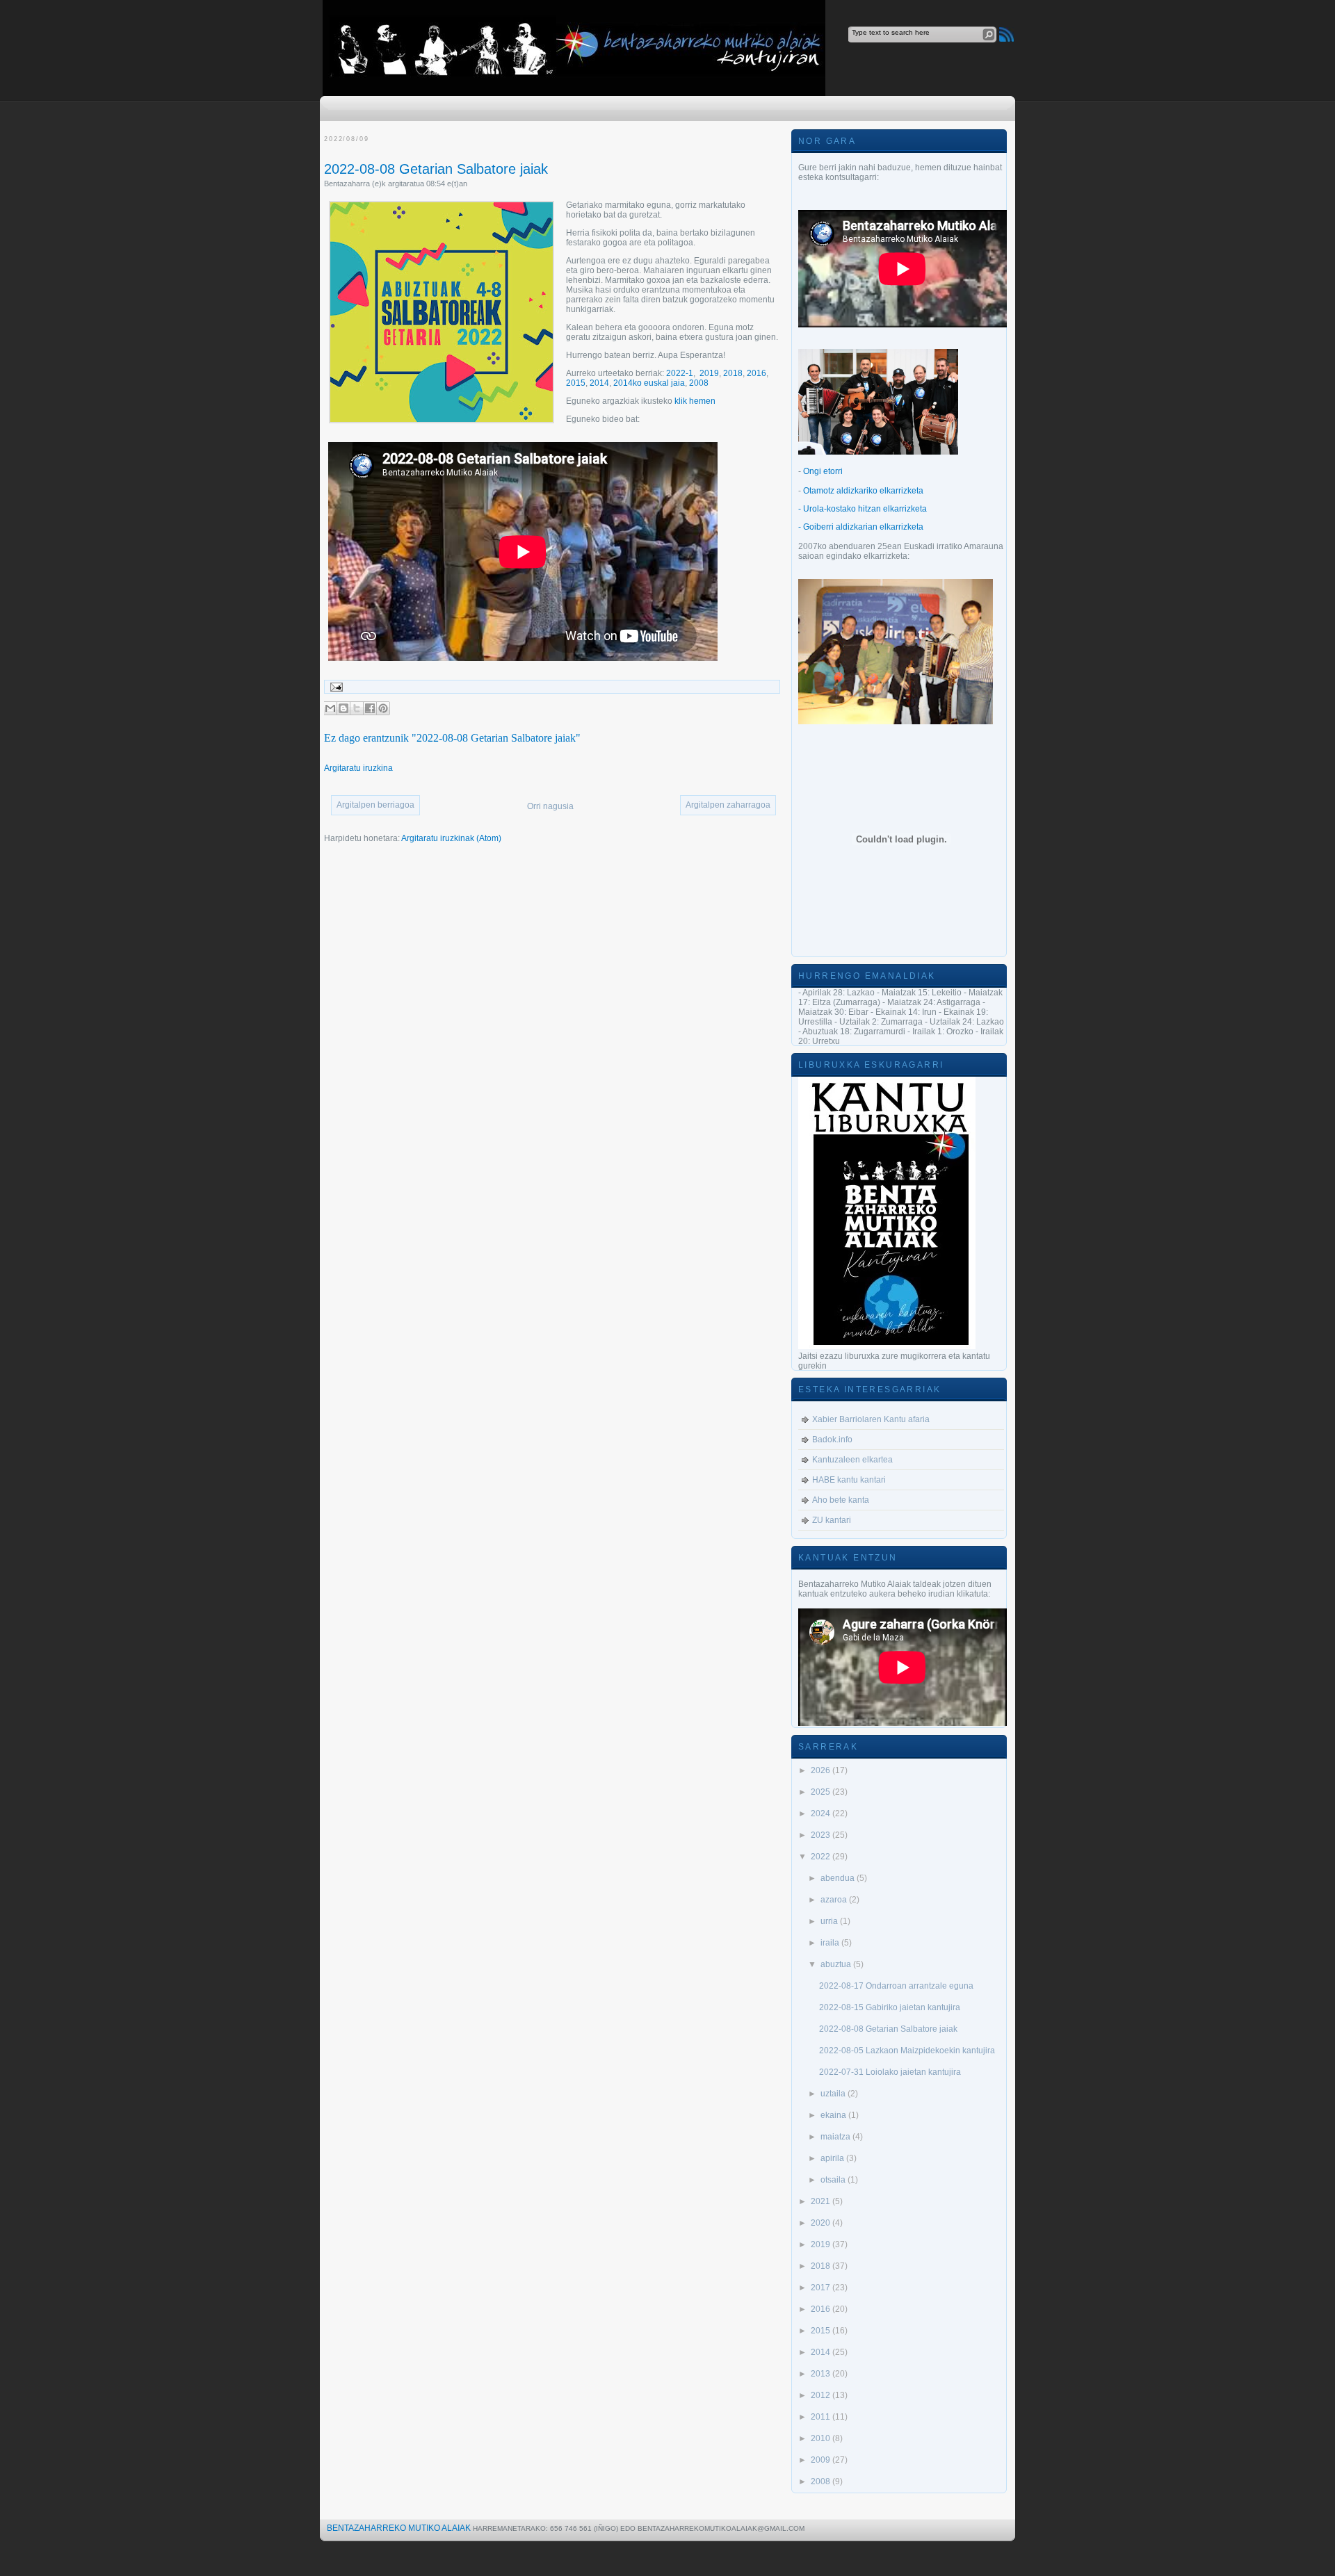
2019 (709, 373)
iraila (831, 1943)
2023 (822, 1835)
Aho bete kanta (841, 1500)
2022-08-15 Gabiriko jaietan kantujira (890, 2007)
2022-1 (680, 373)
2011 (822, 2417)
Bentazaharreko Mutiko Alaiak (399, 2528)
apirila (833, 2158)
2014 (599, 383)
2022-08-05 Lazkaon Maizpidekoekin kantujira (907, 2051)
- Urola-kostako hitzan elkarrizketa (863, 509)
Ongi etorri (823, 471)
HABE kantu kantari (849, 1480)
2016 (756, 373)
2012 (822, 2395)
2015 (576, 383)
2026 (822, 1770)
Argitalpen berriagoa (375, 805)
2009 (822, 2460)
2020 (822, 2223)
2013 (822, 2374)
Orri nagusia (550, 806)
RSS (1006, 34)
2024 (822, 1813)
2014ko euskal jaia (649, 383)
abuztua (837, 1964)
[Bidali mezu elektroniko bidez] (330, 708)
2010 (822, 2438)
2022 (822, 1857)
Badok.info (832, 1440)
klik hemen (695, 401)
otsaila (834, 2180)
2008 (699, 383)
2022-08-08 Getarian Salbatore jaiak (436, 169)
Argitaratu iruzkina (358, 768)
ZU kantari (832, 1520)
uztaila (834, 2094)
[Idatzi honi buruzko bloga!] (343, 708)
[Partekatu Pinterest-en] (383, 708)
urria (830, 1921)
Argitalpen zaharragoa (728, 805)
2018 (733, 373)
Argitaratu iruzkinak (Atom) (451, 838)
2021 (822, 2201)
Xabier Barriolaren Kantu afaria (871, 1419)
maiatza (836, 2137)
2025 (822, 1792)
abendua (839, 1878)
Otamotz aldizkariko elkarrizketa (863, 491)
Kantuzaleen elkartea (852, 1460)
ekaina (834, 2115)
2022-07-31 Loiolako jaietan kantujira (890, 2072)
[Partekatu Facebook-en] (370, 708)
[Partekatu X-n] (357, 708)
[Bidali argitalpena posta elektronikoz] (334, 687)
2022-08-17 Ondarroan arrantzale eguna (896, 1986)
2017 (822, 2288)
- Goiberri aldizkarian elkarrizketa (861, 527)
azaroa (835, 1900)
